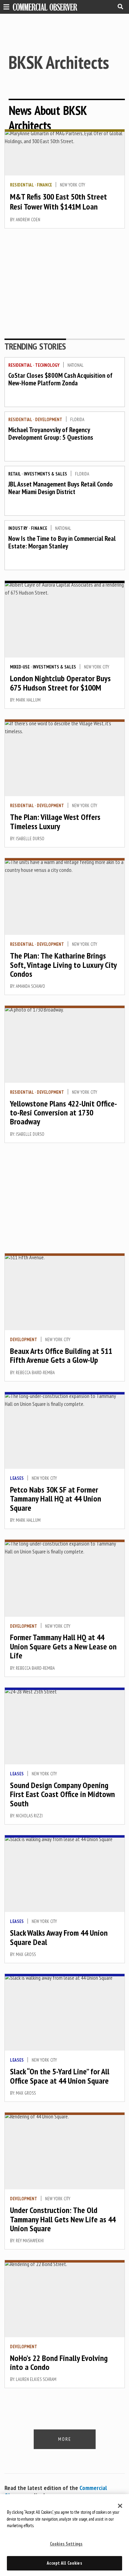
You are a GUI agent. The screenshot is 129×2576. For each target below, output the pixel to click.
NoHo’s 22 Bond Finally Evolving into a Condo (59, 2363)
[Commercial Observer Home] (45, 7)
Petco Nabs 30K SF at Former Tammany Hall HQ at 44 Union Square (56, 1499)
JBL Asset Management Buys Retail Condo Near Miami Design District (61, 488)
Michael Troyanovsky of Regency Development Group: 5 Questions (51, 434)
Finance (44, 185)
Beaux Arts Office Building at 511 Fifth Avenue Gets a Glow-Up (61, 1355)
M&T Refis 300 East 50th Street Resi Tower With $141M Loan (58, 202)
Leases (17, 1478)
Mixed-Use (20, 667)
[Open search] (120, 7)
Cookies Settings (66, 2544)
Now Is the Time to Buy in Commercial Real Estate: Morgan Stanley (62, 542)
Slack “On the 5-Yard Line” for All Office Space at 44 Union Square (60, 2076)
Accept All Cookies (64, 2563)
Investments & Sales (45, 474)
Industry (18, 528)
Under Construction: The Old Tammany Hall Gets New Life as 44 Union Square (63, 2219)
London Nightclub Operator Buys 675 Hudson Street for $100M (60, 683)
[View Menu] (5, 6)
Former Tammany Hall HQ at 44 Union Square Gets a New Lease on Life (63, 1646)
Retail (14, 474)
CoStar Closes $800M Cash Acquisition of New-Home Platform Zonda (60, 379)
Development (49, 420)
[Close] (120, 2506)
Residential (22, 185)
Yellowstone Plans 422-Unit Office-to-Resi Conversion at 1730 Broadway (63, 1113)
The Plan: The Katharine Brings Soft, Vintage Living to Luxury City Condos (63, 965)
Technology (47, 365)
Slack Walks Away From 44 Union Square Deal (59, 1937)
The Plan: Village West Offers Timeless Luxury (55, 821)
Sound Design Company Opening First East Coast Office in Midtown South (62, 1794)
